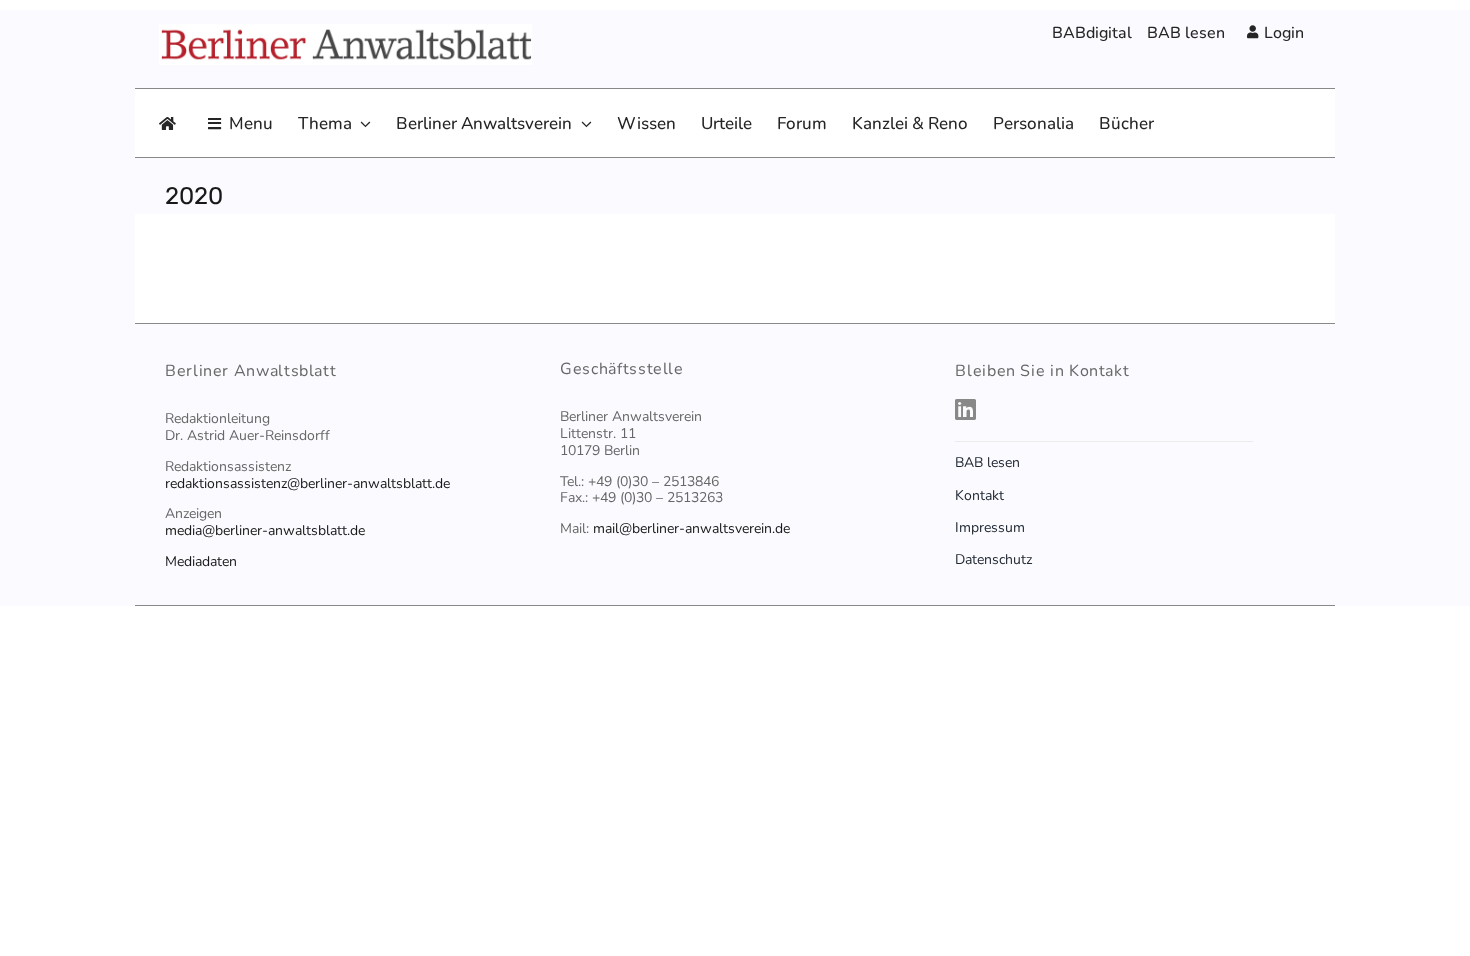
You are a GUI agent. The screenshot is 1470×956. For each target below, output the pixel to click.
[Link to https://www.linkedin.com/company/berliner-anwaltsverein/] (1125, 409)
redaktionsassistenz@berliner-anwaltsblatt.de (307, 483)
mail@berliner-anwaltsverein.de (691, 528)
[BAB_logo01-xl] (345, 35)
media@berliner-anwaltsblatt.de (265, 530)
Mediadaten (201, 561)
